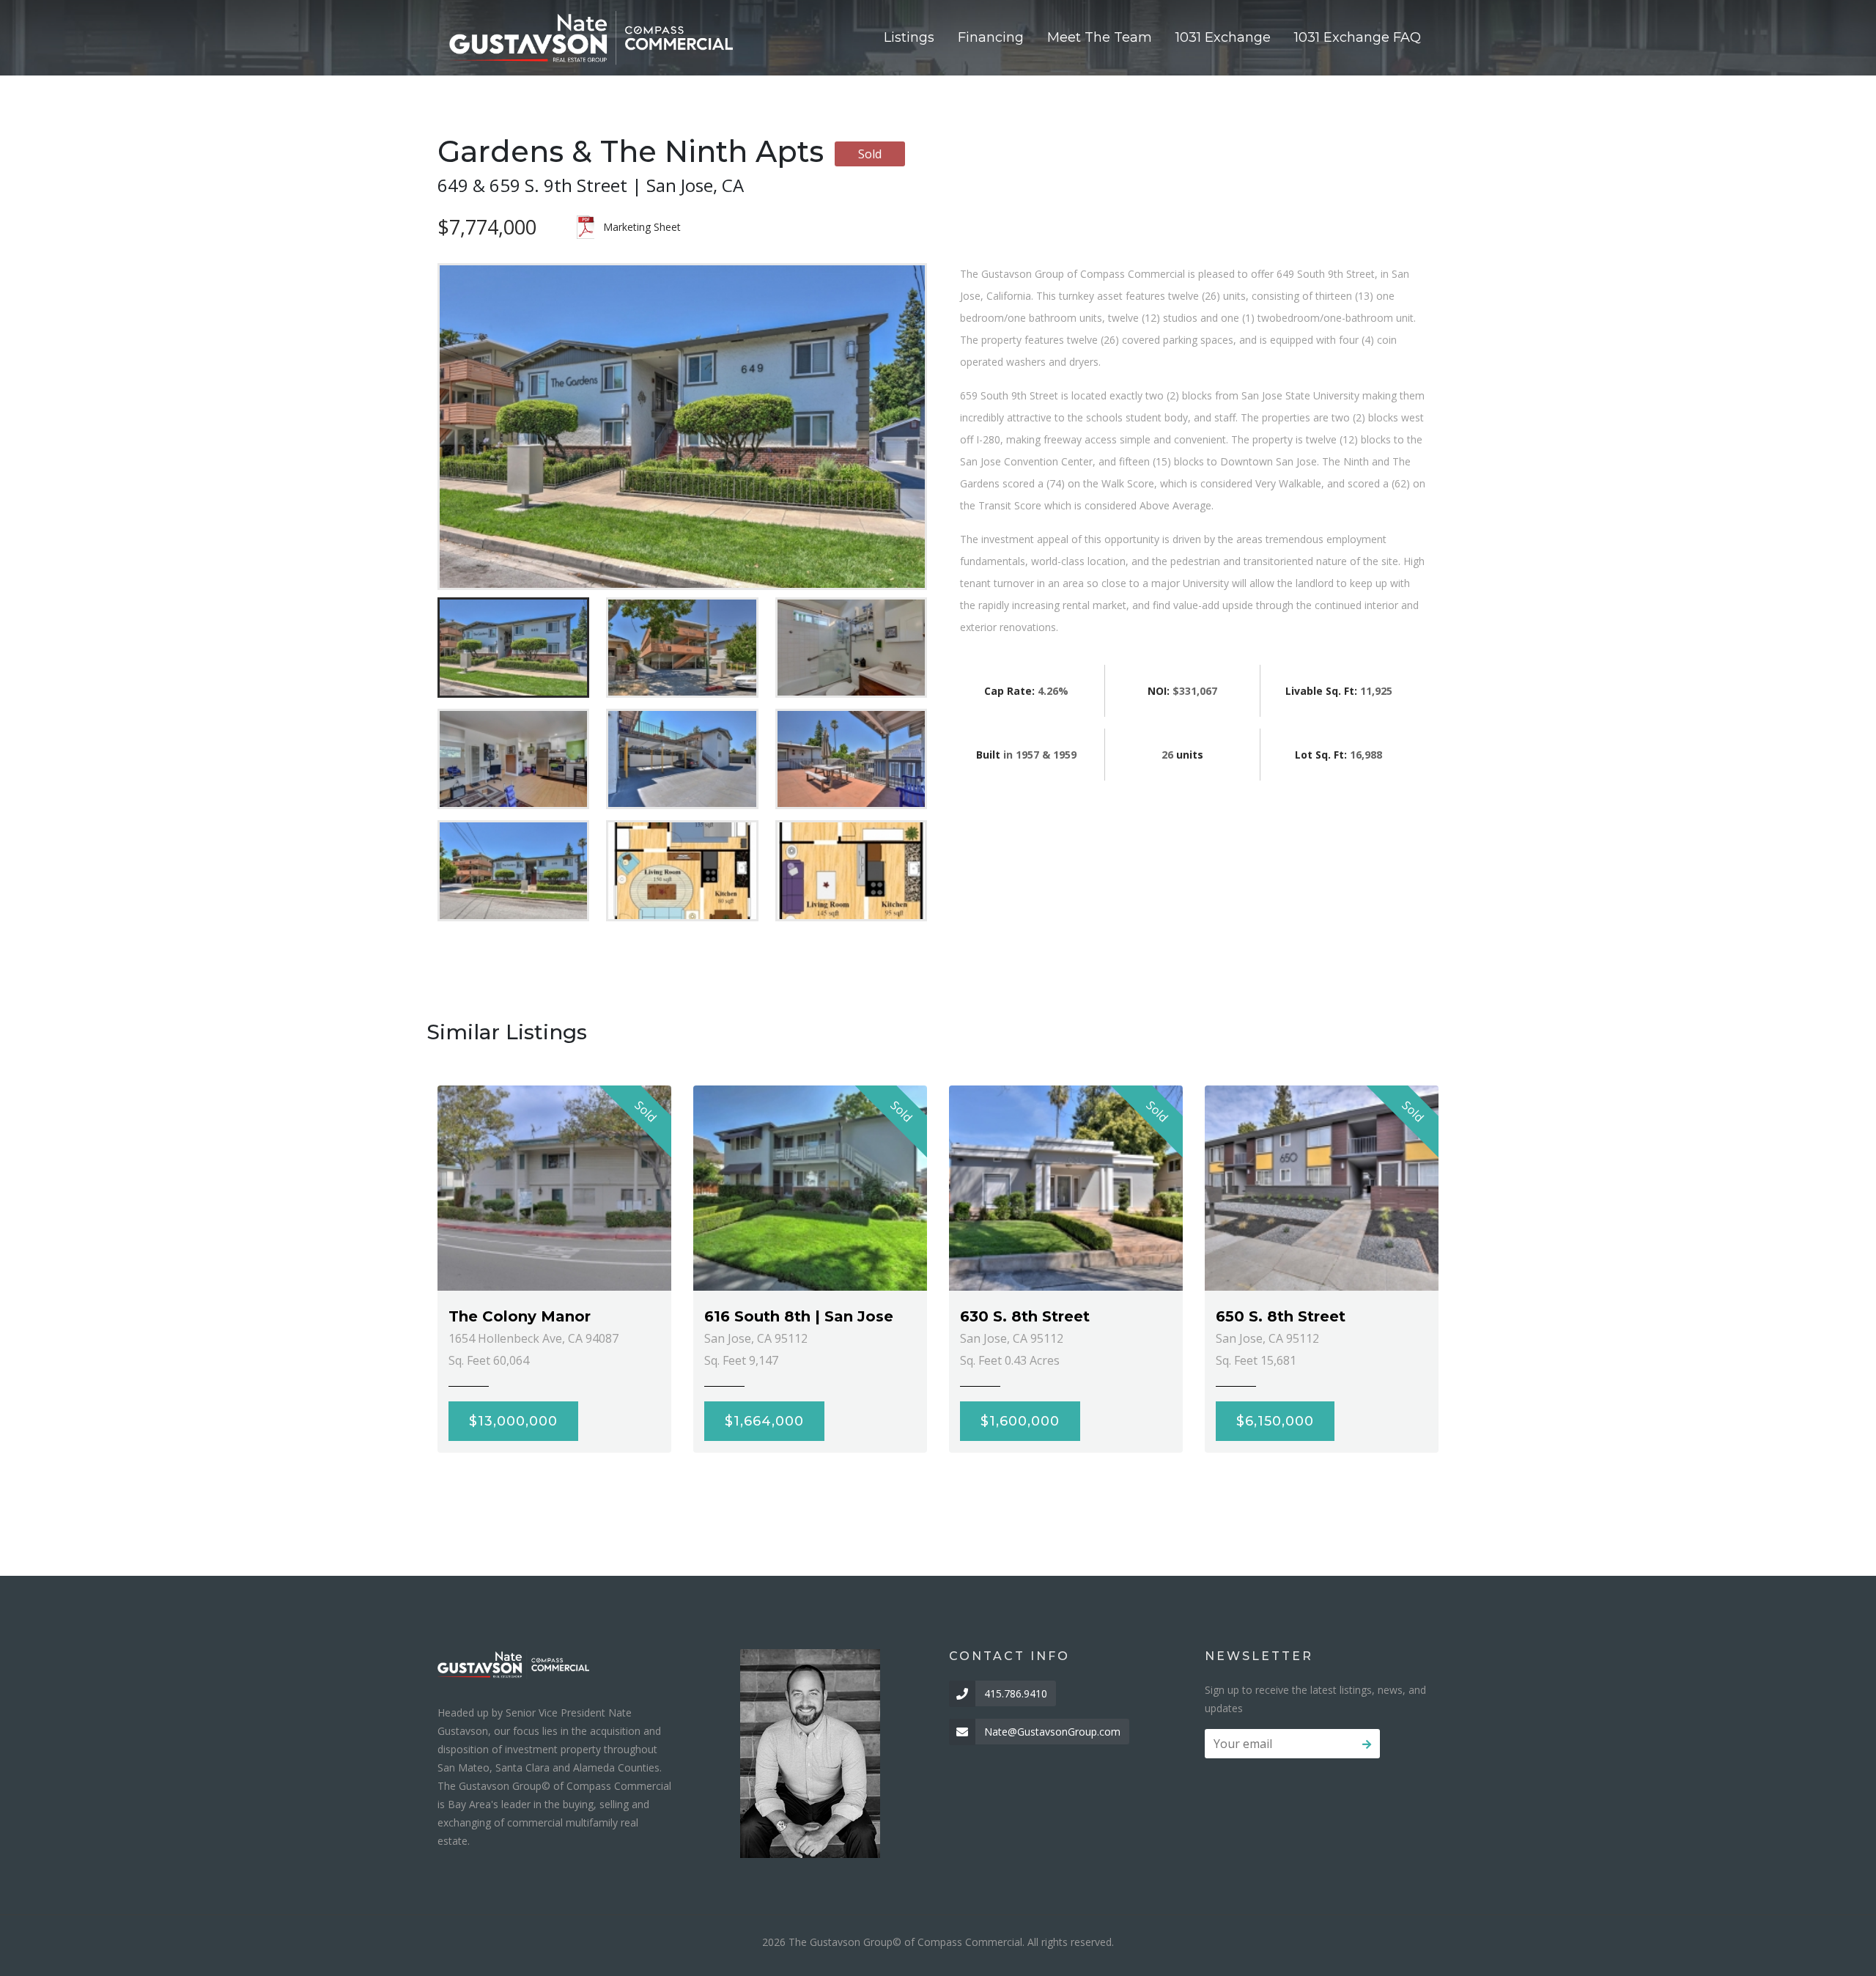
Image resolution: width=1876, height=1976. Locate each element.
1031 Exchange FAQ (1358, 37)
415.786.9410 (1016, 1693)
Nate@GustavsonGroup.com (1052, 1732)
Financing (991, 37)
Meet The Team (1100, 37)
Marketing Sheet (642, 227)
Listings (909, 37)
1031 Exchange (1223, 37)
